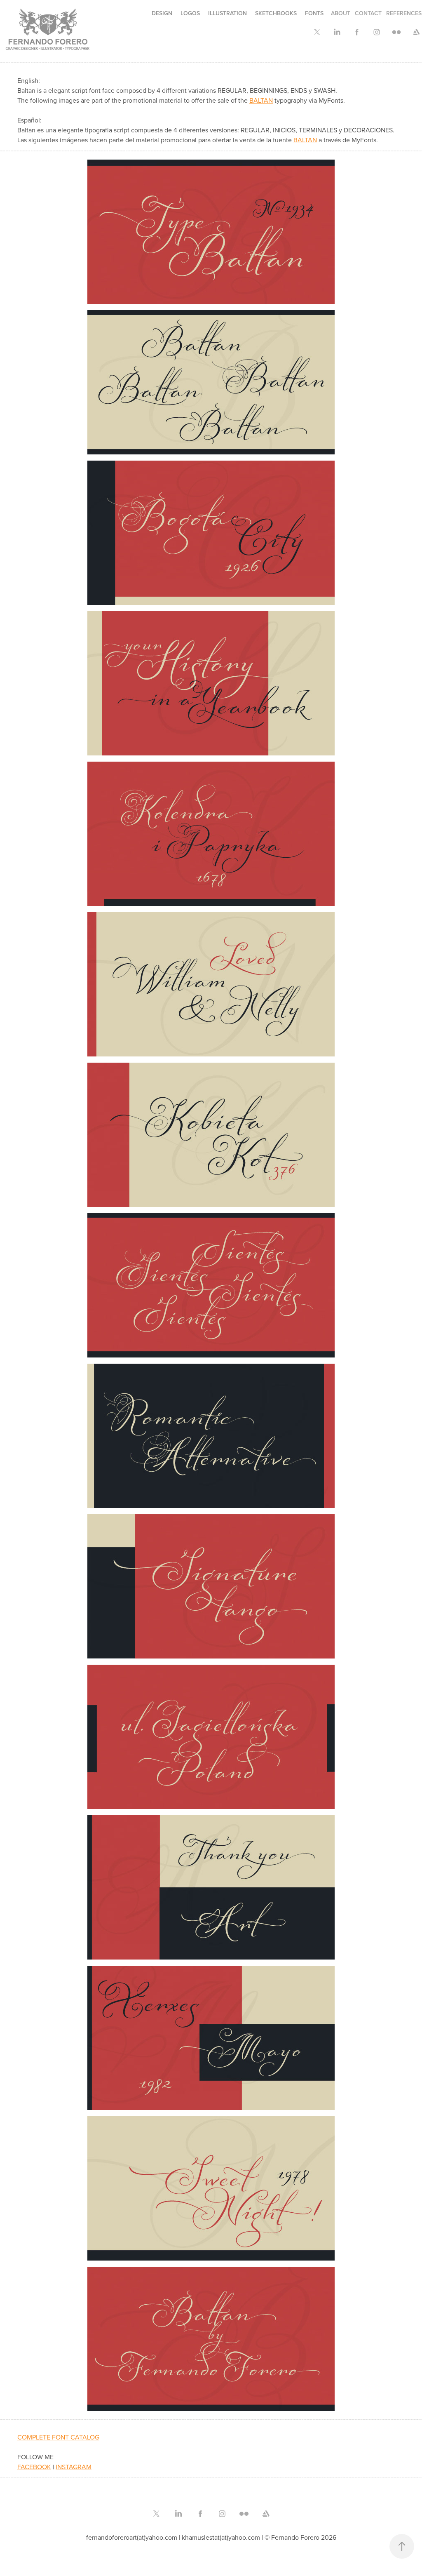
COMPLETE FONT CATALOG (58, 2437)
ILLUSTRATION (227, 13)
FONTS (314, 13)
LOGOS (190, 13)
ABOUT (341, 13)
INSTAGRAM (74, 2467)
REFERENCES (404, 13)
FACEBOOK (34, 2467)
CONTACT (368, 13)
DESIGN (162, 13)
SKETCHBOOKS (276, 13)
